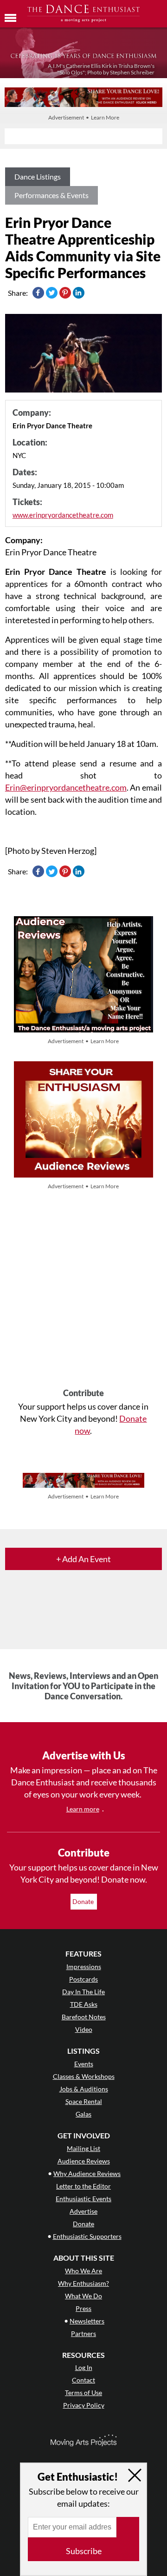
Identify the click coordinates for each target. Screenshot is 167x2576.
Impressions (84, 1967)
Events (84, 2064)
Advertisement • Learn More (84, 117)
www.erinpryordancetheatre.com (63, 515)
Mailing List (83, 2148)
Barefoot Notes (84, 2017)
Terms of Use (83, 2393)
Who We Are (83, 2271)
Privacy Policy (84, 2405)
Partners (83, 2333)
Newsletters (87, 2321)
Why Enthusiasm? (83, 2283)
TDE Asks (84, 2004)
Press (83, 2308)
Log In (84, 2367)
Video (84, 2029)
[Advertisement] (83, 1290)
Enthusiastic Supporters (87, 2236)
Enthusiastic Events (83, 2199)
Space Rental (84, 2101)
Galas (83, 2114)
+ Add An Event (83, 1559)
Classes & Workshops (84, 2076)
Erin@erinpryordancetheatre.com (66, 787)
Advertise (83, 2211)
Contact (83, 2380)
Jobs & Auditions (84, 2089)
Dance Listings (38, 176)
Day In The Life (83, 1992)
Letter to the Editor (83, 2186)
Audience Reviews (84, 2161)
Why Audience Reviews (87, 2173)
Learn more (83, 1809)
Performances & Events (51, 195)
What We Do (83, 2296)
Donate (84, 1901)
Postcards (83, 1979)
